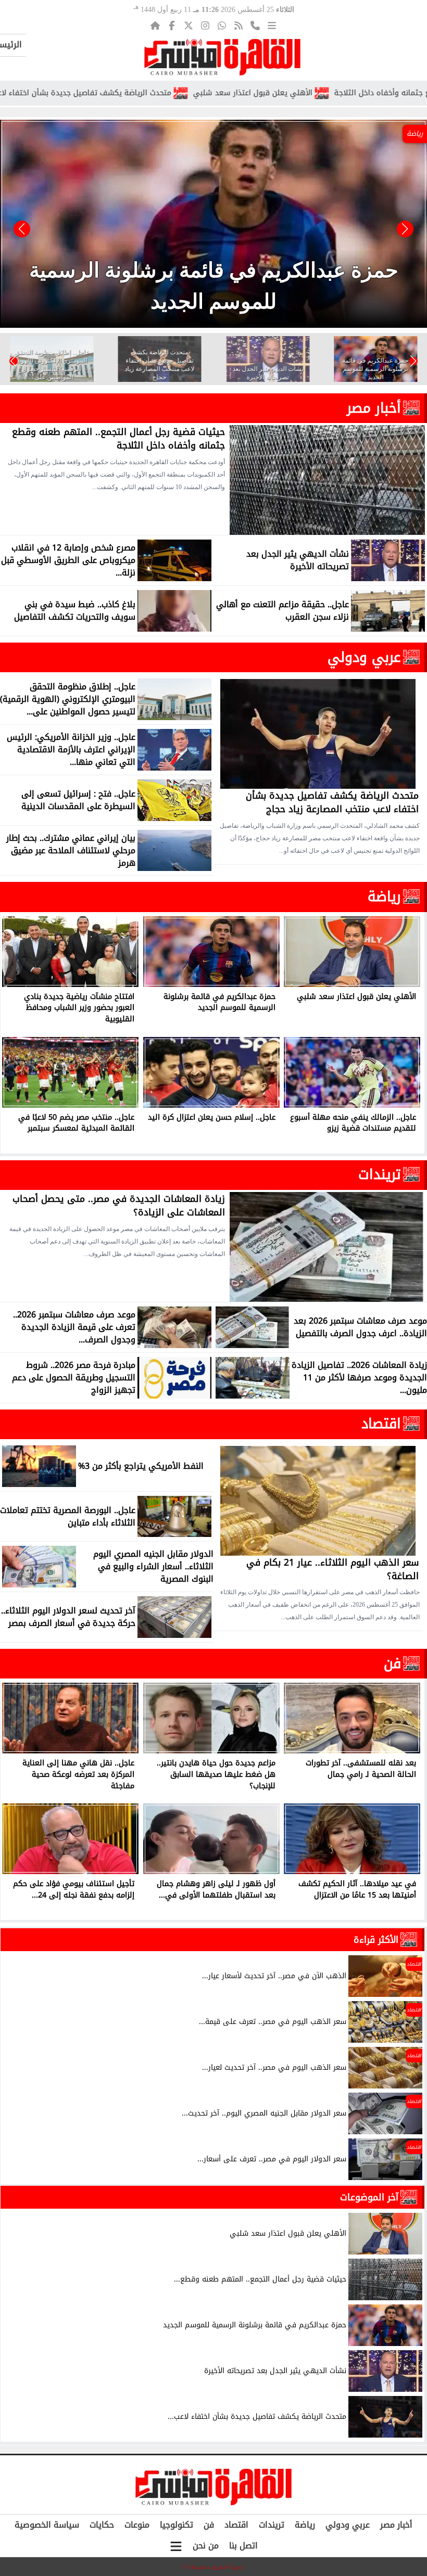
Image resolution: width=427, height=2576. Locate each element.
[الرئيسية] (155, 25)
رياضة (384, 896)
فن (392, 1663)
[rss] (238, 25)
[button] (22, 229)
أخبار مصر (374, 408)
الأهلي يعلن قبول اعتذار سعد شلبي (331, 93)
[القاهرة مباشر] (222, 57)
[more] (272, 25)
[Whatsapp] (222, 25)
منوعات (137, 2525)
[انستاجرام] (205, 25)
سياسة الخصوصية (47, 2525)
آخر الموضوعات (369, 2197)
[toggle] (176, 2546)
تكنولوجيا (177, 2525)
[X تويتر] (189, 25)
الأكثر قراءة (376, 1940)
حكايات (102, 2525)
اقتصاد (381, 1424)
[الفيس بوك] (172, 25)
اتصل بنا (243, 2546)
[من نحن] (255, 25)
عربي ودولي (364, 657)
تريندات (380, 1174)
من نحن (206, 2546)
